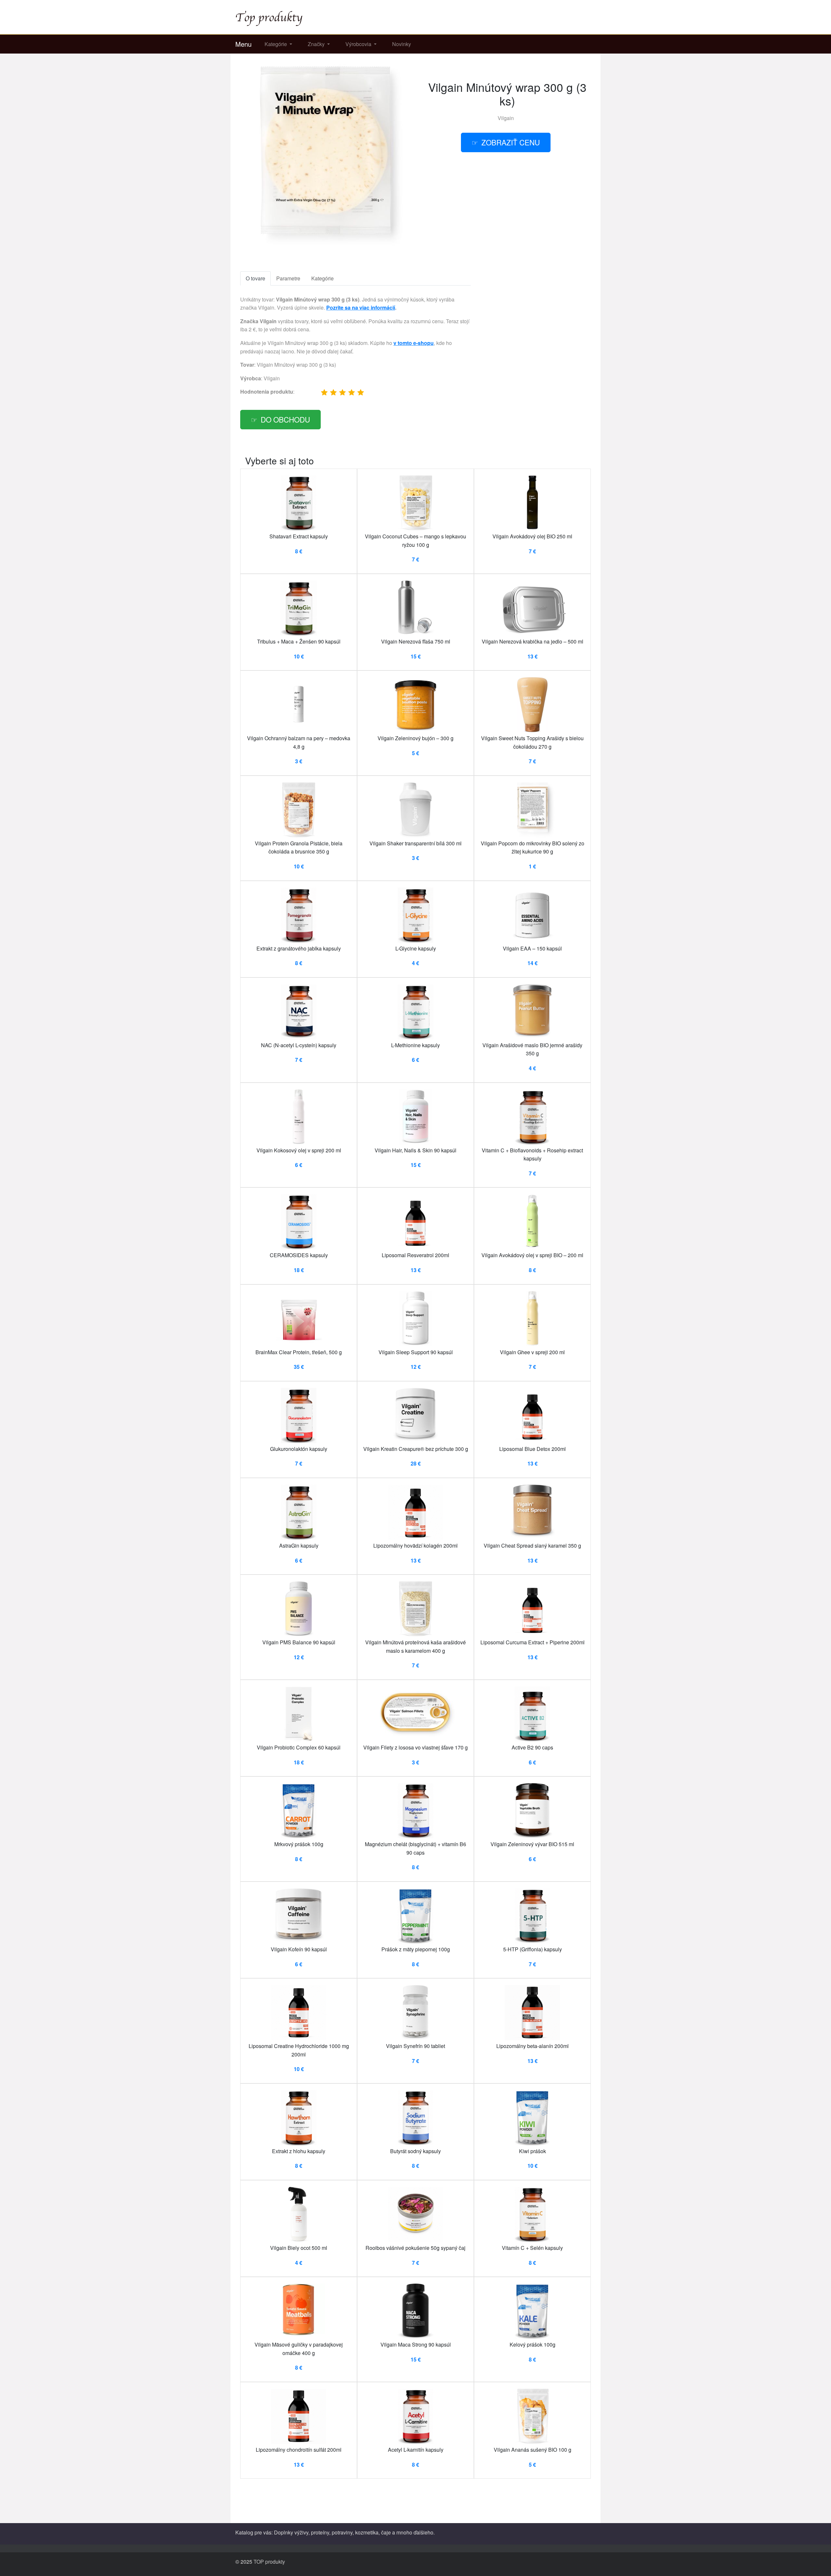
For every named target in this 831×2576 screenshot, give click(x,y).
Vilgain (506, 118)
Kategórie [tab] (322, 278)
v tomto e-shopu (414, 343)
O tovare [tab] (255, 278)
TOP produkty (269, 2562)
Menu (243, 44)
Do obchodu (285, 419)
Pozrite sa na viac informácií (361, 307)
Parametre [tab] (288, 278)
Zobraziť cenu (511, 142)
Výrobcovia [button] (359, 44)
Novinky (402, 44)
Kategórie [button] (276, 44)
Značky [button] (317, 44)
